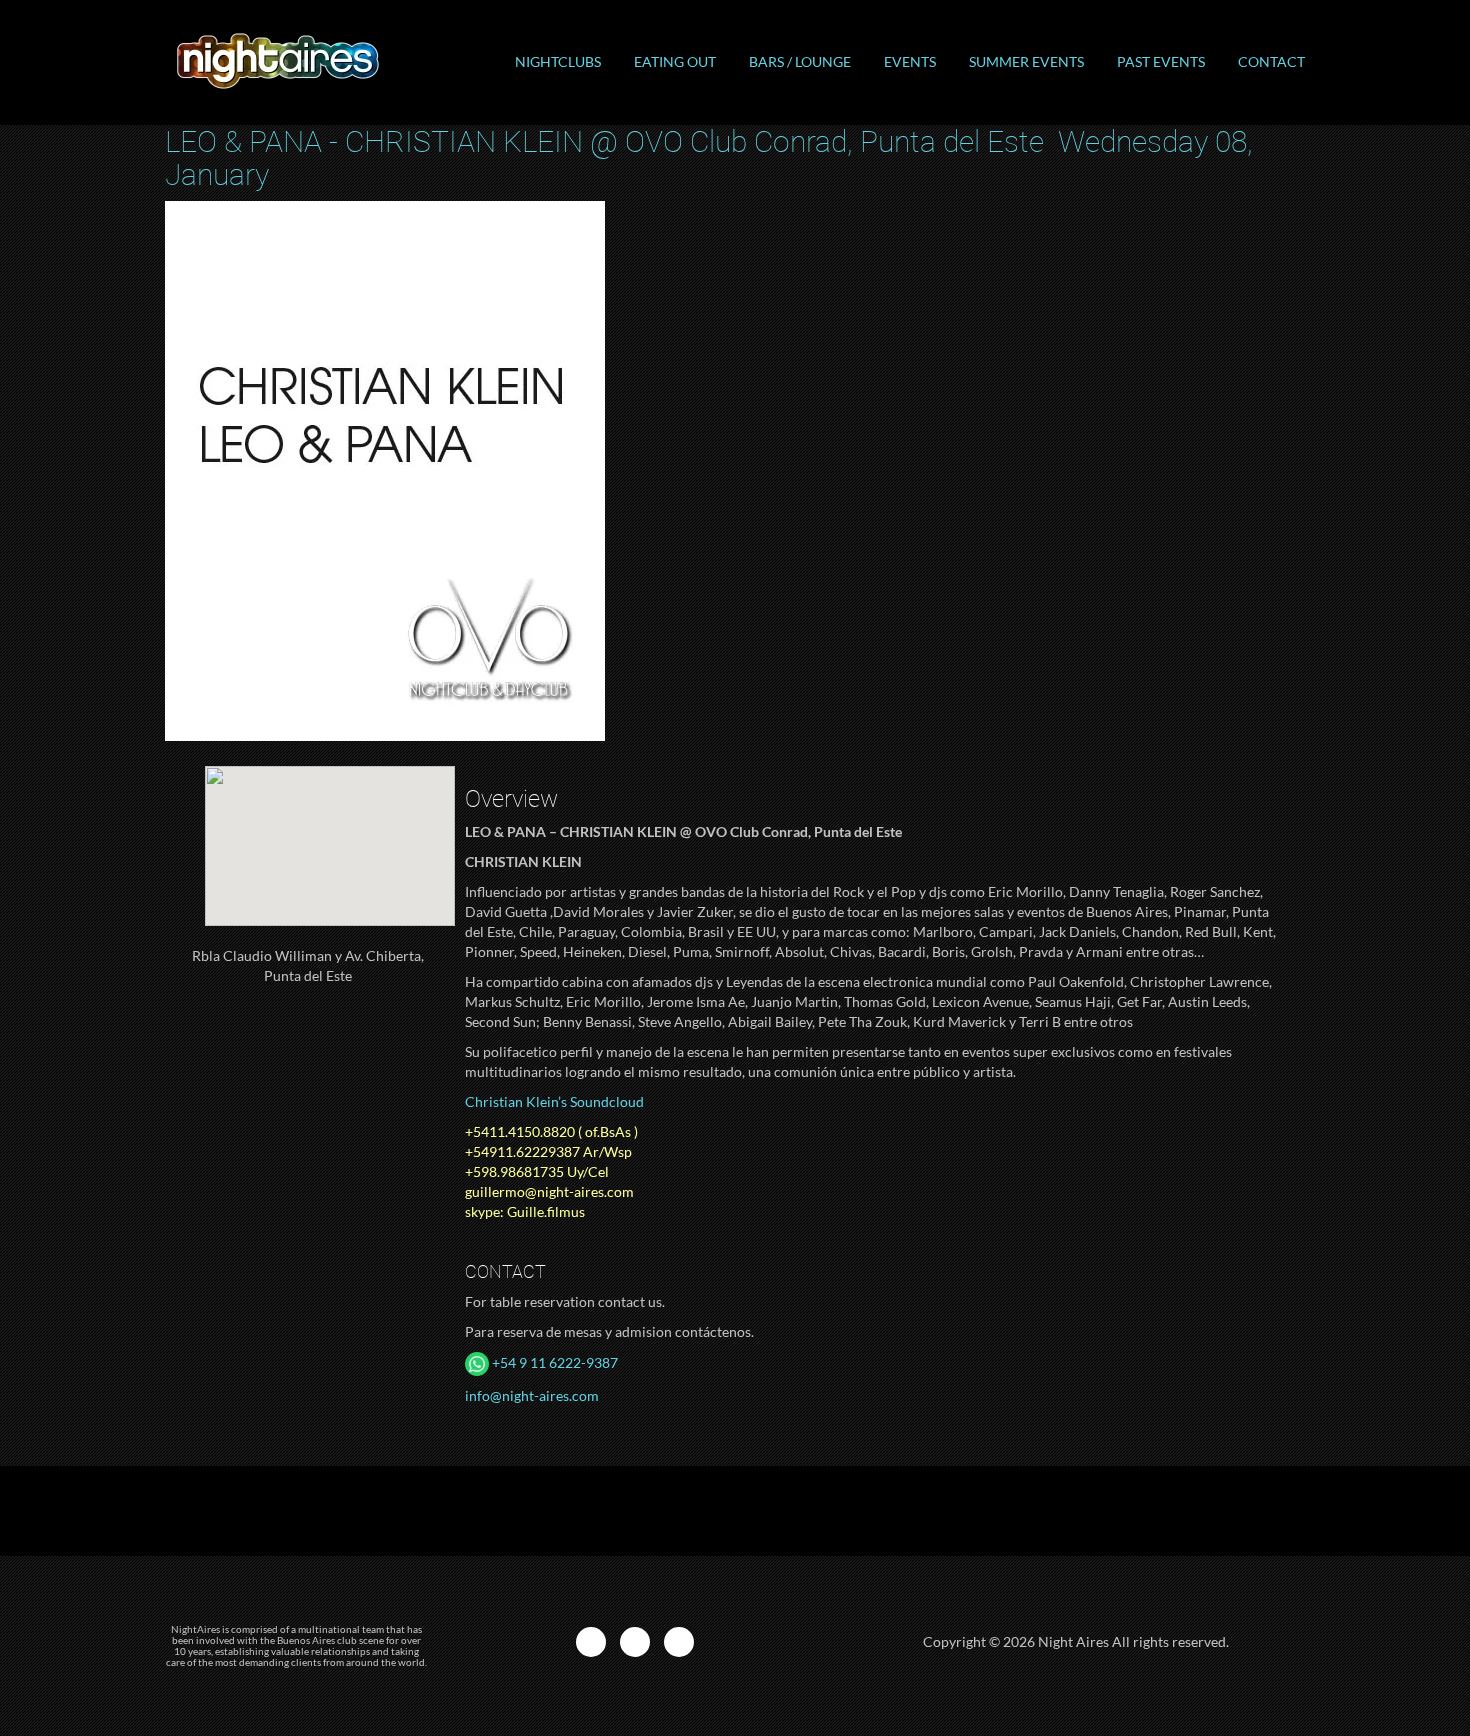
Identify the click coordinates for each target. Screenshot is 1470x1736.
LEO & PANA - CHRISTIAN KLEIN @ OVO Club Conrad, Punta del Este (709, 158)
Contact (1271, 61)
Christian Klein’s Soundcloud (554, 1101)
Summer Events (1026, 61)
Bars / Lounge (800, 61)
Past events (1161, 61)
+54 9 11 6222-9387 (553, 1362)
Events (910, 61)
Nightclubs (558, 61)
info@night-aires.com (532, 1395)
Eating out (675, 61)
